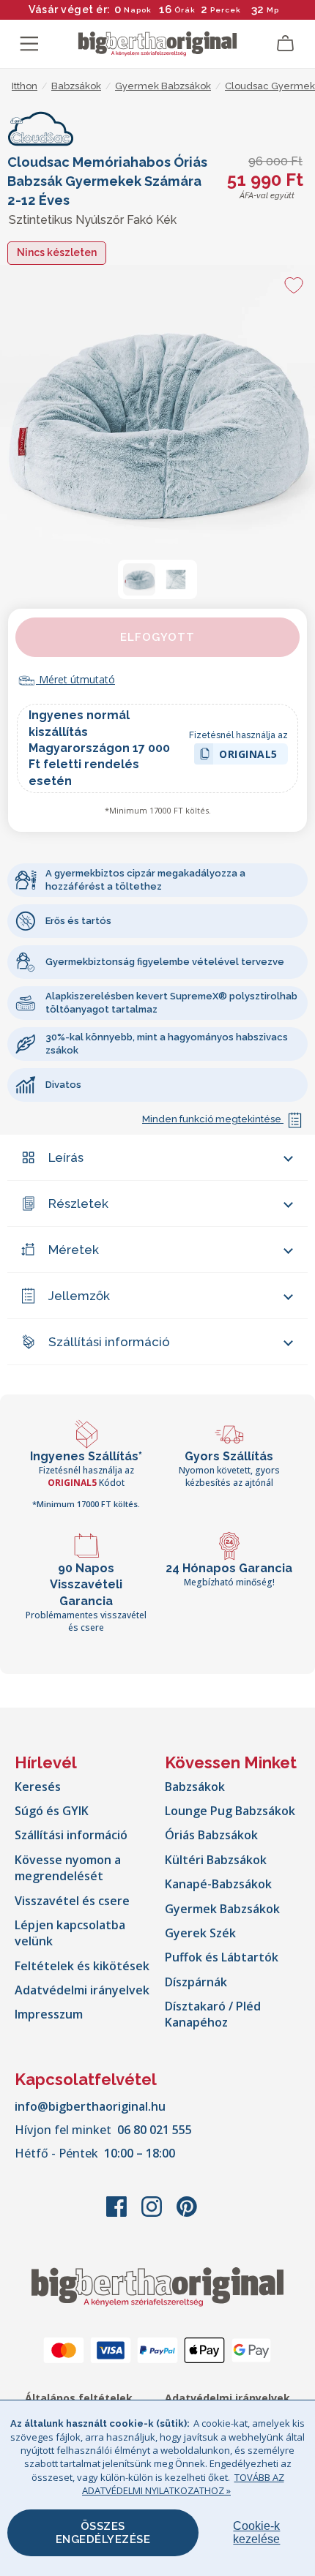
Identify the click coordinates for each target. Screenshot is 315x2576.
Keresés (38, 1787)
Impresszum (49, 2014)
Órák (185, 10)
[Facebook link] (118, 2214)
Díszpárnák (196, 1982)
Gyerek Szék (200, 1933)
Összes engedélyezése (103, 2533)
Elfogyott (158, 637)
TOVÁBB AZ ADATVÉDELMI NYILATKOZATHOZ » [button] (183, 2484)
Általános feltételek (79, 2398)
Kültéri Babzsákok (216, 1860)
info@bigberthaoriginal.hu (90, 2106)
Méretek (74, 1250)
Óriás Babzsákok (211, 1835)
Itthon (25, 86)
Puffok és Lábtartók (222, 1957)
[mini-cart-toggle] (286, 44)
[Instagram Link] (153, 2214)
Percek (226, 10)
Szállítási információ (109, 1342)
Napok (138, 10)
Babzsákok (195, 1787)
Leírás (66, 1157)
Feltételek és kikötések (82, 1966)
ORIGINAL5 (248, 756)
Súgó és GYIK (52, 1811)
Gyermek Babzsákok (222, 1909)
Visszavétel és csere (72, 1901)
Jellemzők (79, 1296)
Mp (272, 10)
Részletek (78, 1203)
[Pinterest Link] (187, 2214)
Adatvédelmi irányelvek (82, 1990)
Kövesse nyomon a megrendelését (68, 1868)
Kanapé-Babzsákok (218, 1884)
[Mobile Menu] (29, 44)
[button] (139, 579)
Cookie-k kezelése (256, 2532)
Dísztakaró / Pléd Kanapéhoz (213, 2014)
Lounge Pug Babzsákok (230, 1811)
